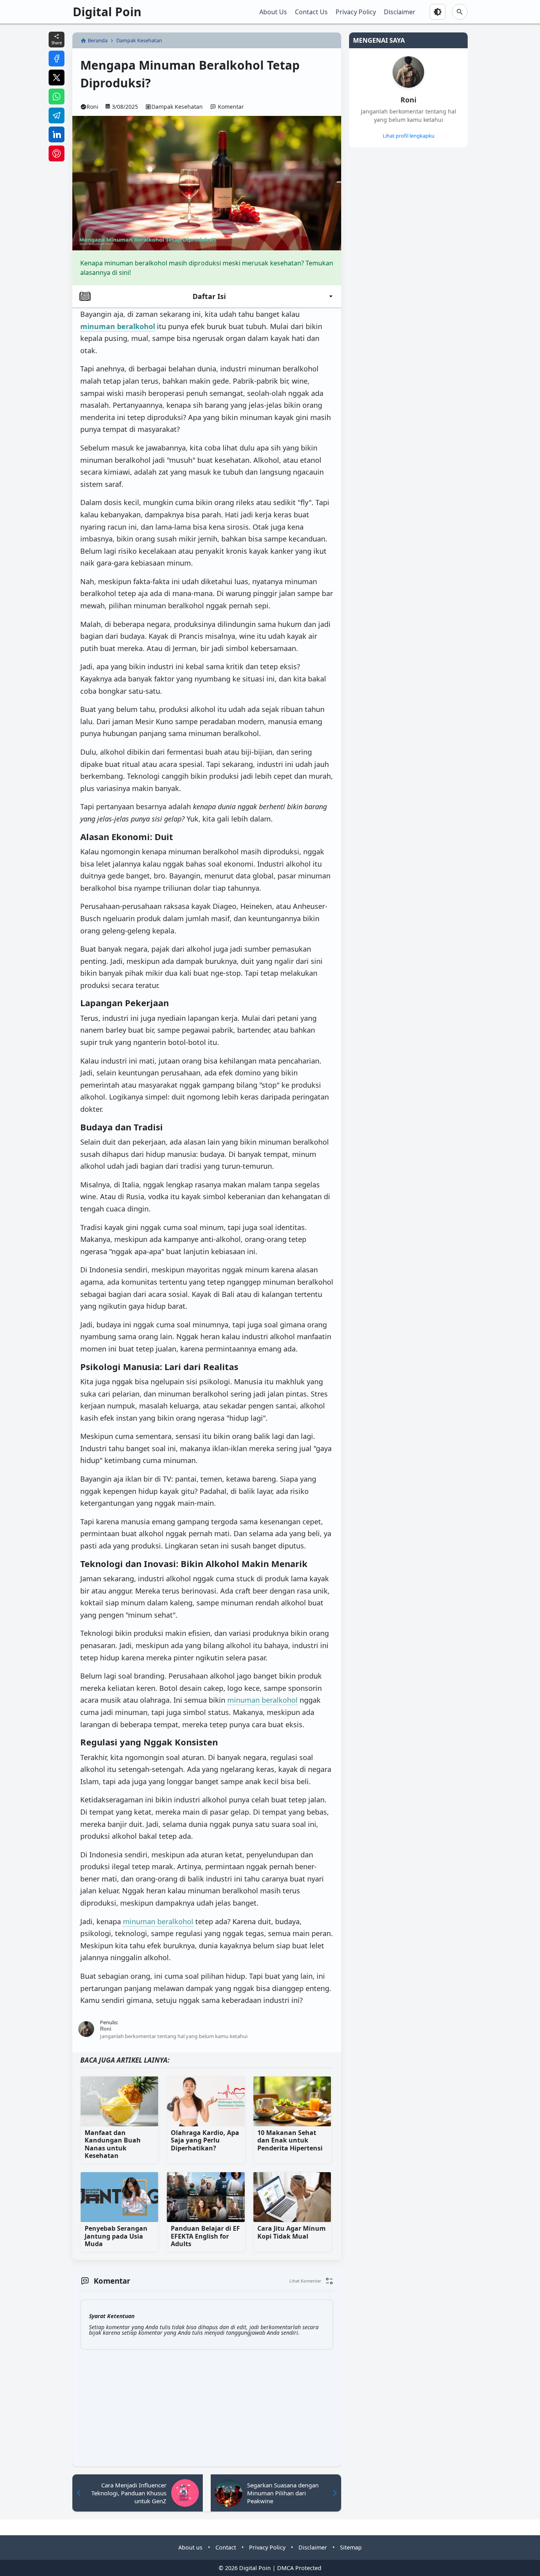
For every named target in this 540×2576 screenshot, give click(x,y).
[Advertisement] (378, 274)
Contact (226, 2547)
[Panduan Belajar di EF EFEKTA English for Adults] (206, 2197)
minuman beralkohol (262, 1700)
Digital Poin (107, 12)
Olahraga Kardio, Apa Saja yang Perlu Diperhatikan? (205, 2141)
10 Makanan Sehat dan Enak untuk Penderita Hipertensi (290, 2141)
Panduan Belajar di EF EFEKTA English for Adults (205, 2236)
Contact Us (311, 12)
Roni (408, 100)
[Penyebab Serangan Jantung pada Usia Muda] (119, 2197)
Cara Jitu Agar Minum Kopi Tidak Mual (292, 2232)
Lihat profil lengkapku (409, 136)
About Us (273, 12)
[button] (311, 2281)
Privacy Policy (356, 12)
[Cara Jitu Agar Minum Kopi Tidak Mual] (292, 2197)
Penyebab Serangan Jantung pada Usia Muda (116, 2236)
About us (190, 2547)
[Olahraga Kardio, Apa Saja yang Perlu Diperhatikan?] (206, 2101)
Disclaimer (400, 12)
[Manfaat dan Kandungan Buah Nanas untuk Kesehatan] (119, 2101)
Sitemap (351, 2547)
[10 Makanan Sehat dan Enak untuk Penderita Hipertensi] (292, 2101)
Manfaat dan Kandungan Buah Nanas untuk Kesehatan (113, 2144)
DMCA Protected (299, 2568)
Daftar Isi (209, 296)
